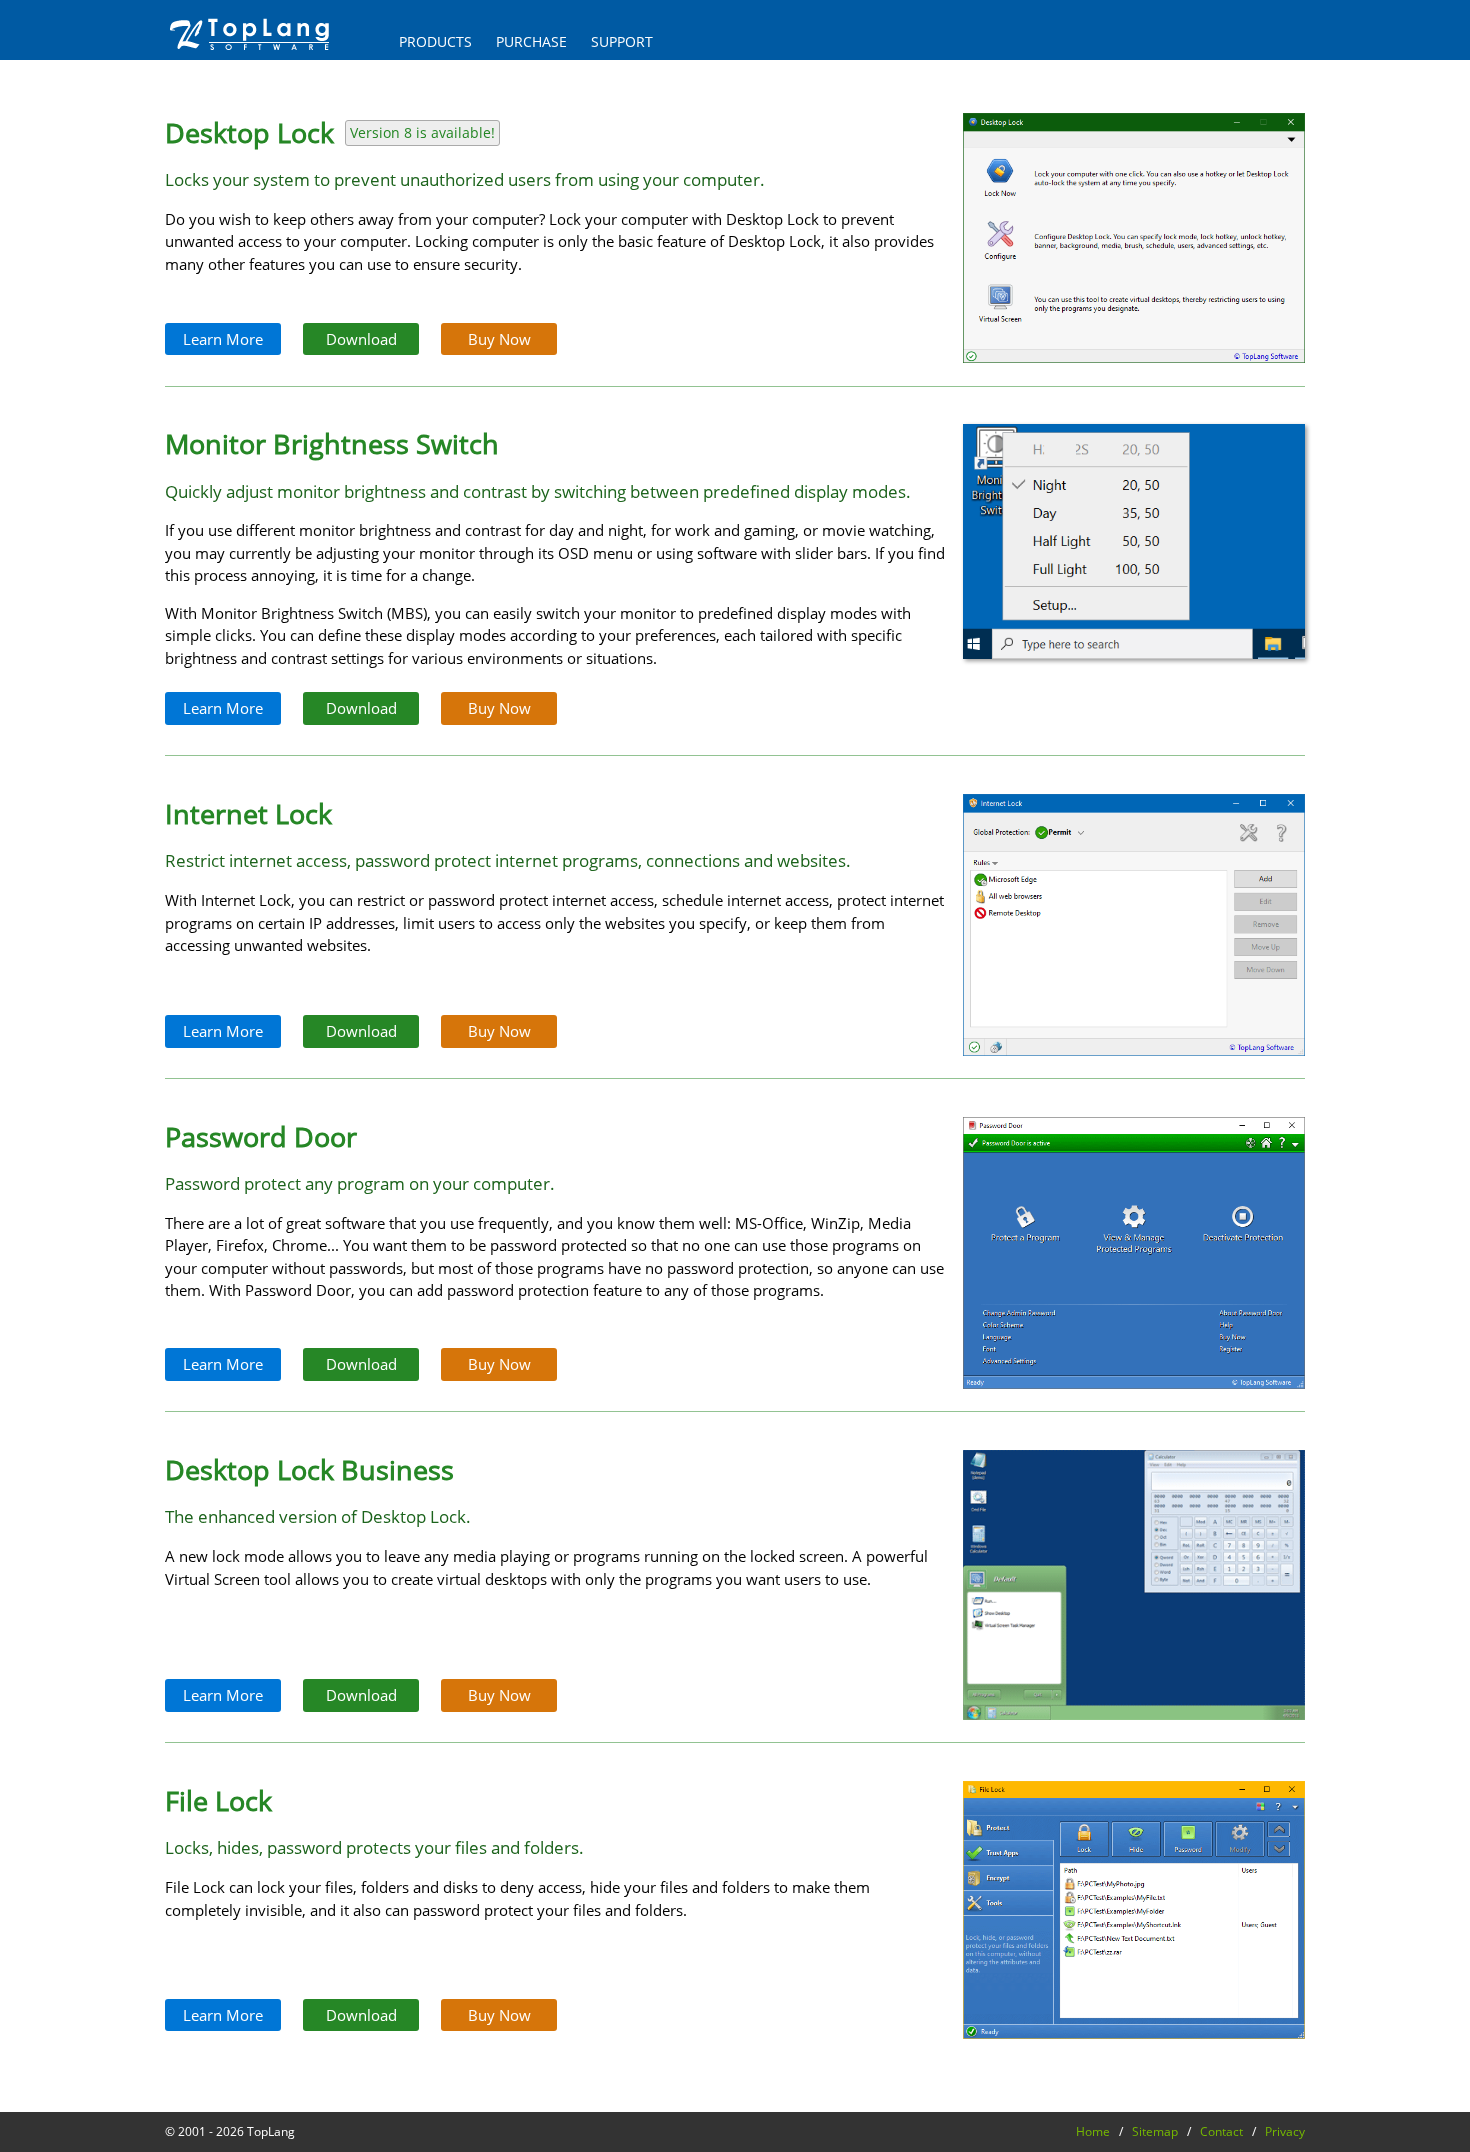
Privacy (1285, 2131)
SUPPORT (622, 42)
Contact (1221, 2131)
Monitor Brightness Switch (332, 443)
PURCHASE (531, 42)
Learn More (223, 339)
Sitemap (1155, 2131)
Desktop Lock (249, 132)
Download (361, 339)
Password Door (261, 1136)
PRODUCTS (435, 42)
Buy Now (499, 339)
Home (1093, 2131)
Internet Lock (248, 813)
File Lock (218, 1800)
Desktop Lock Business (309, 1469)
